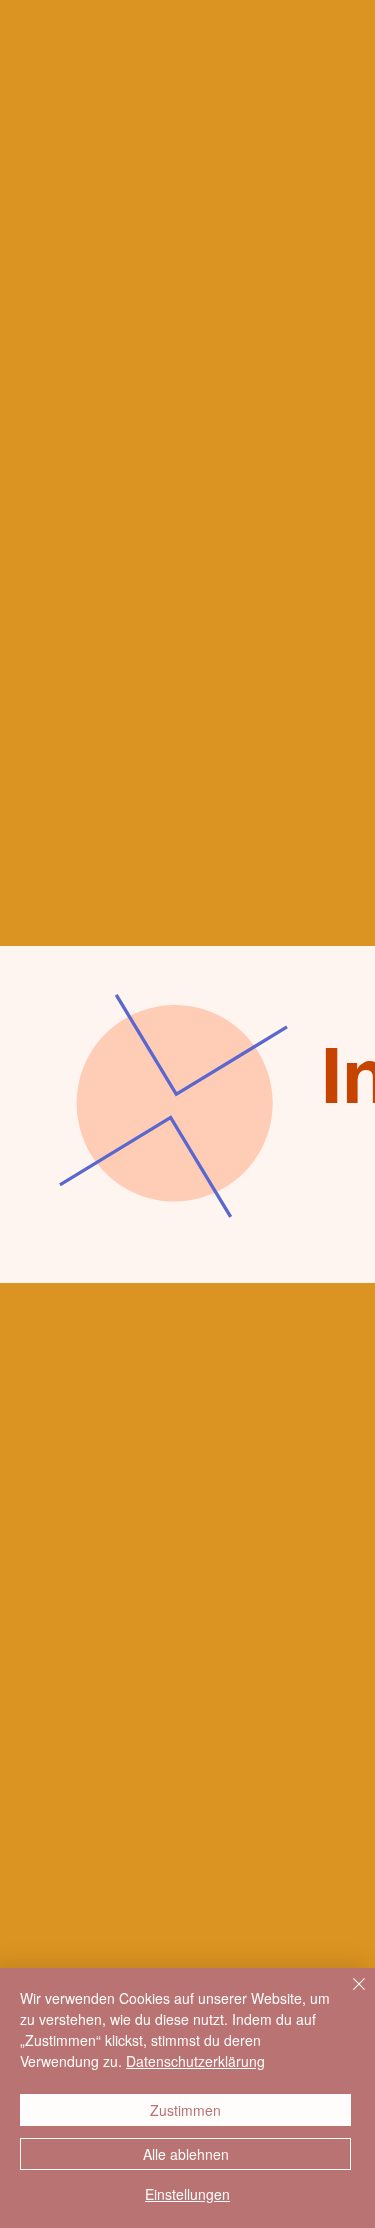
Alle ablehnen (186, 2154)
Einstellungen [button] (187, 2194)
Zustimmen (185, 2110)
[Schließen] (347, 1996)
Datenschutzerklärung (195, 2061)
